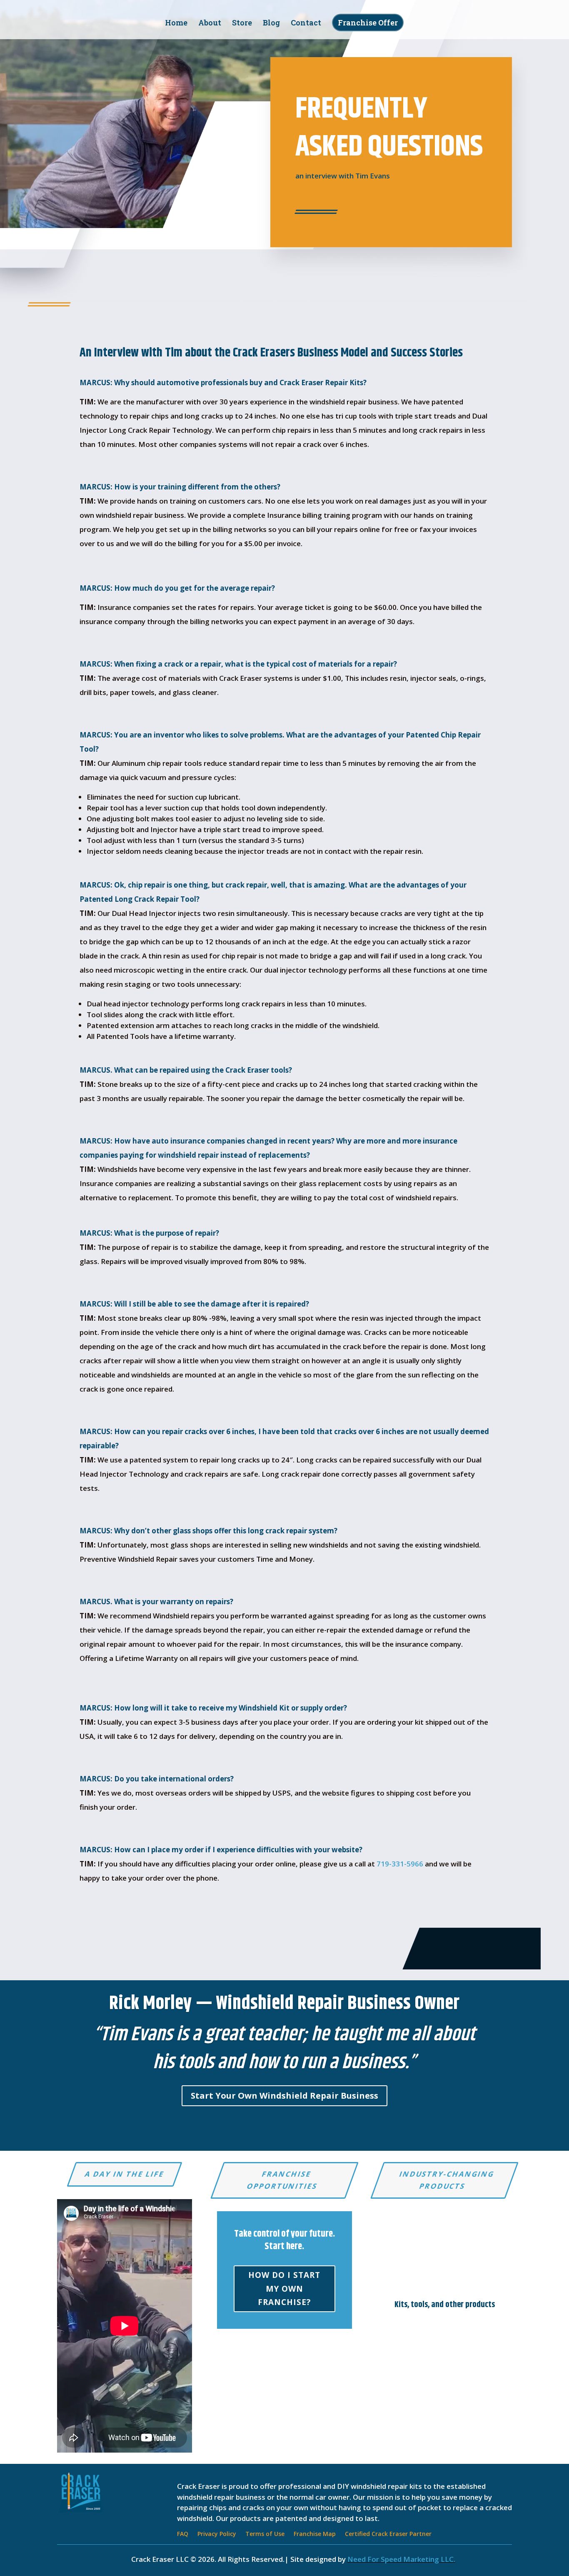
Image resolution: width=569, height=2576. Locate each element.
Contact (306, 24)
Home (176, 24)
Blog (271, 24)
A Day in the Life (125, 2174)
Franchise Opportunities (282, 2180)
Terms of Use (265, 2534)
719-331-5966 (400, 1864)
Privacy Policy (217, 2534)
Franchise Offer (368, 23)
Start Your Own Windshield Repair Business (284, 2096)
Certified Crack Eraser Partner (388, 2534)
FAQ (183, 2534)
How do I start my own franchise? (284, 2289)
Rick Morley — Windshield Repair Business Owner (284, 2004)
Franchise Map (315, 2534)
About (210, 24)
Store (242, 24)
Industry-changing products (447, 2180)
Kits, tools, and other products (445, 2305)
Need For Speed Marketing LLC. (401, 2559)
